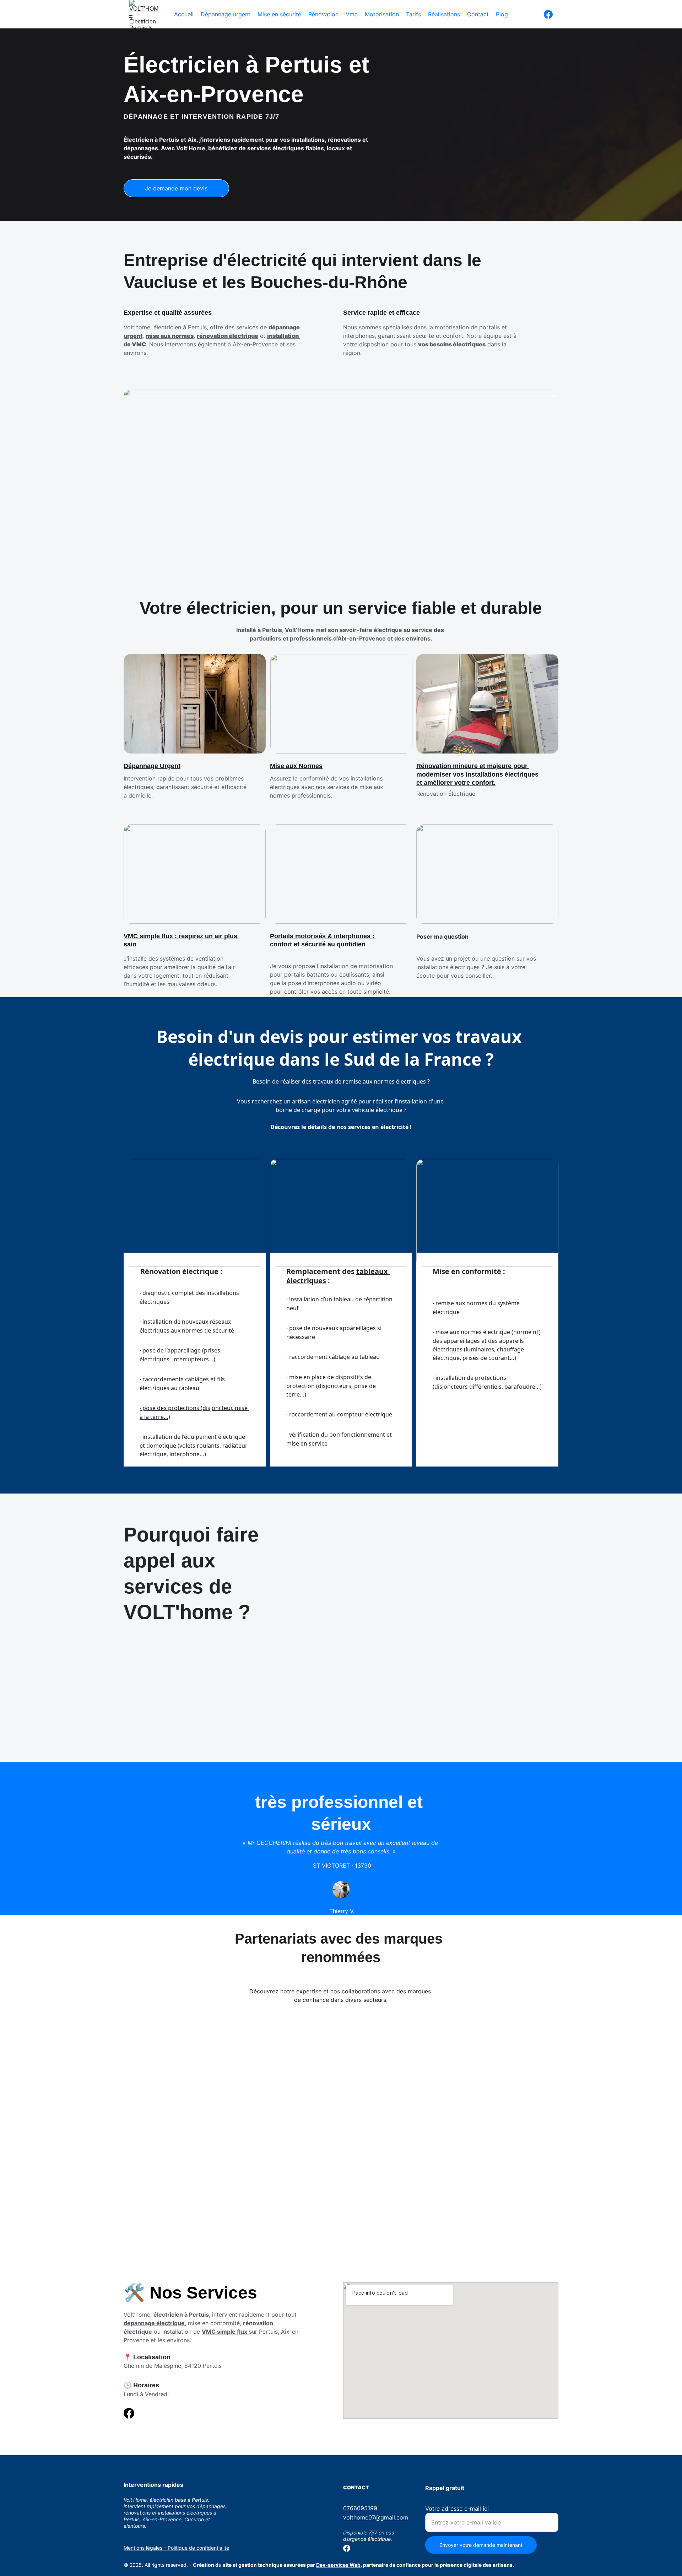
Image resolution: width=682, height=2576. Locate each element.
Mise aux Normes (296, 766)
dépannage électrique (154, 2323)
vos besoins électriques (452, 344)
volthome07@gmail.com (376, 2517)
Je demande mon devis (176, 188)
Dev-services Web (338, 2565)
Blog (502, 14)
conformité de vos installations (341, 778)
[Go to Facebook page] (548, 14)
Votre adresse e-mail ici (457, 2509)
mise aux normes (170, 336)
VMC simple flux (224, 2332)
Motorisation (382, 14)
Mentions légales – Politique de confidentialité (176, 2548)
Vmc (352, 14)
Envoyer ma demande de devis (176, 1756)
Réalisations (444, 14)
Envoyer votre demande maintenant (481, 2545)
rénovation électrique (228, 336)
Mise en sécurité (279, 14)
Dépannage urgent (226, 14)
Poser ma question (442, 936)
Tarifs (413, 14)
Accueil (184, 14)
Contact (478, 14)
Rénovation (323, 14)
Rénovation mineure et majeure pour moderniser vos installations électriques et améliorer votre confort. (478, 774)
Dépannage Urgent (152, 766)
